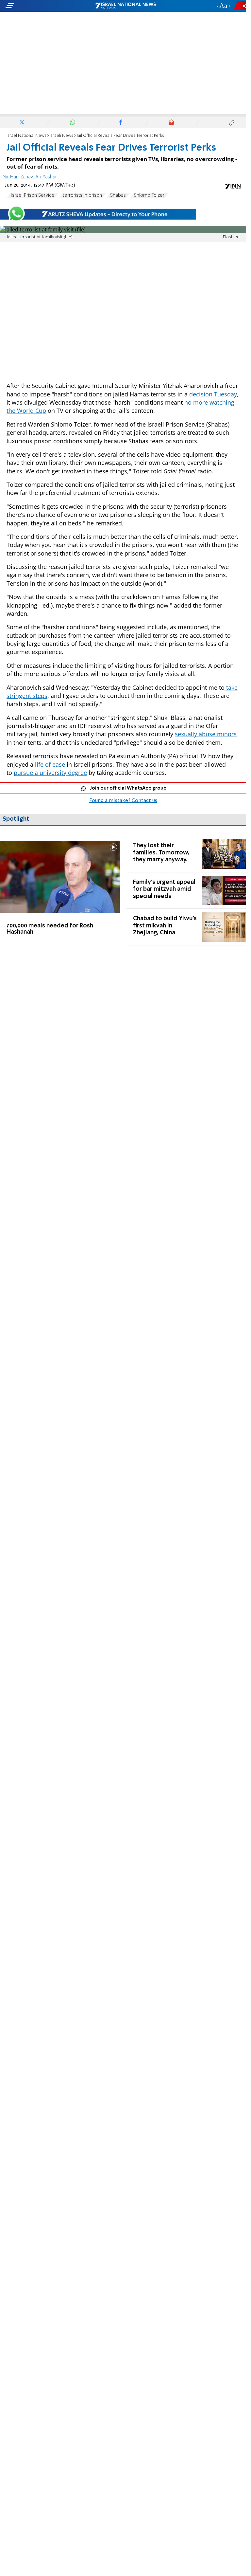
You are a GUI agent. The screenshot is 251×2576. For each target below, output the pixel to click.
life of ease (50, 764)
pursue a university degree (50, 773)
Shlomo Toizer (149, 195)
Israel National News (26, 136)
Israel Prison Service (33, 195)
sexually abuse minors (206, 734)
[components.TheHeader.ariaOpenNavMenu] (40, 6)
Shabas (118, 195)
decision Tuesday (213, 394)
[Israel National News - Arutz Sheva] (125, 6)
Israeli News (61, 136)
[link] (60, 891)
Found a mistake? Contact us (123, 801)
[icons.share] (241, 6)
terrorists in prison (82, 195)
